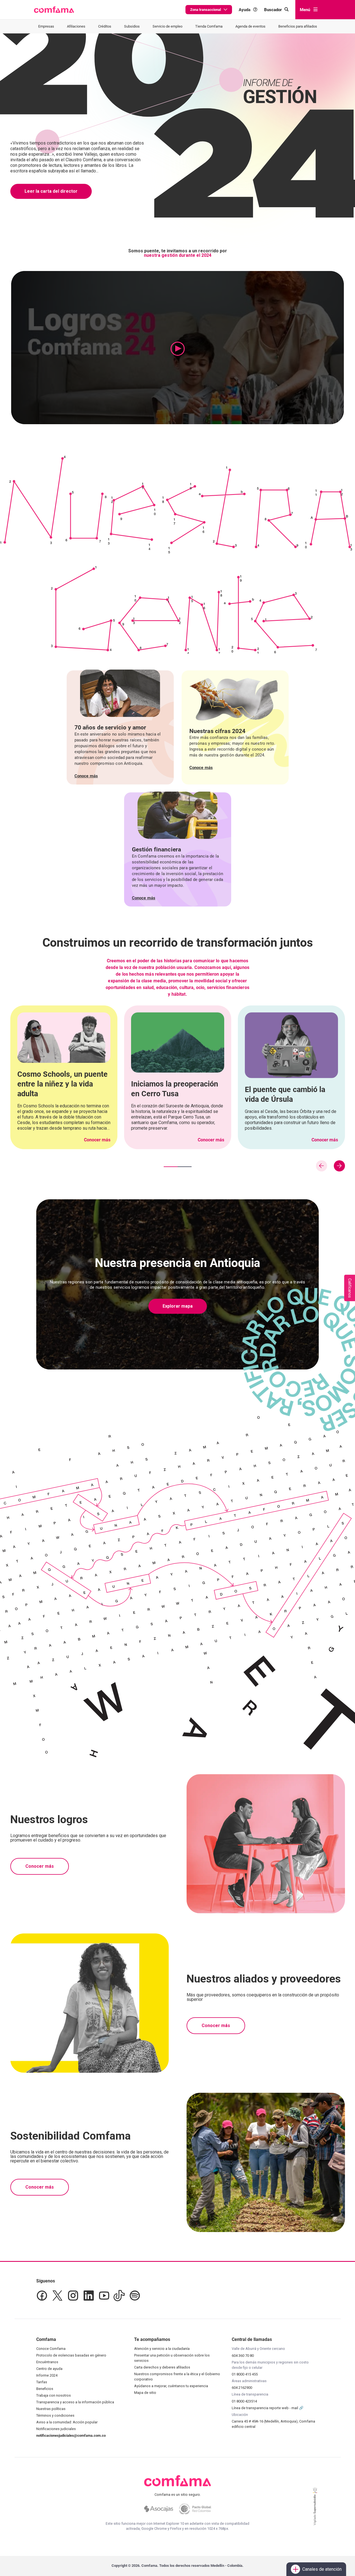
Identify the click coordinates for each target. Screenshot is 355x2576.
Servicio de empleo (167, 26)
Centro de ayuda (49, 2369)
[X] (57, 2296)
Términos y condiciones (55, 2415)
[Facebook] (42, 2296)
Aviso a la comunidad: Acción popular (67, 2422)
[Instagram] (73, 2296)
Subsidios (132, 26)
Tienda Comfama (209, 26)
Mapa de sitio (145, 2393)
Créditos (105, 26)
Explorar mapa (178, 1306)
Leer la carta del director (51, 191)
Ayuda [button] (245, 10)
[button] (54, 10)
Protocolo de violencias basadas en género (71, 2355)
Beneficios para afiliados (298, 26)
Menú (305, 10)
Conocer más (97, 1140)
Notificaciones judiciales (56, 2429)
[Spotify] (135, 2296)
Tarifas (42, 2382)
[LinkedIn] (89, 2296)
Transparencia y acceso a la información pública (75, 2402)
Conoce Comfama (51, 2349)
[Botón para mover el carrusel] (339, 1166)
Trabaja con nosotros (54, 2395)
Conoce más (86, 776)
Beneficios (45, 2389)
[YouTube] (104, 2296)
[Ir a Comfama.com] (177, 2484)
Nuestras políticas (51, 2409)
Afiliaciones (76, 26)
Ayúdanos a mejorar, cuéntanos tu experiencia (171, 2386)
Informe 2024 (47, 2375)
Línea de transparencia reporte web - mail (265, 2408)
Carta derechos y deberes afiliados (162, 2367)
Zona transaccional (206, 10)
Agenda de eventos (250, 26)
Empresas (46, 26)
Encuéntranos (47, 2362)
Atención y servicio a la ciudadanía (162, 2349)
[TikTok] (119, 2296)
